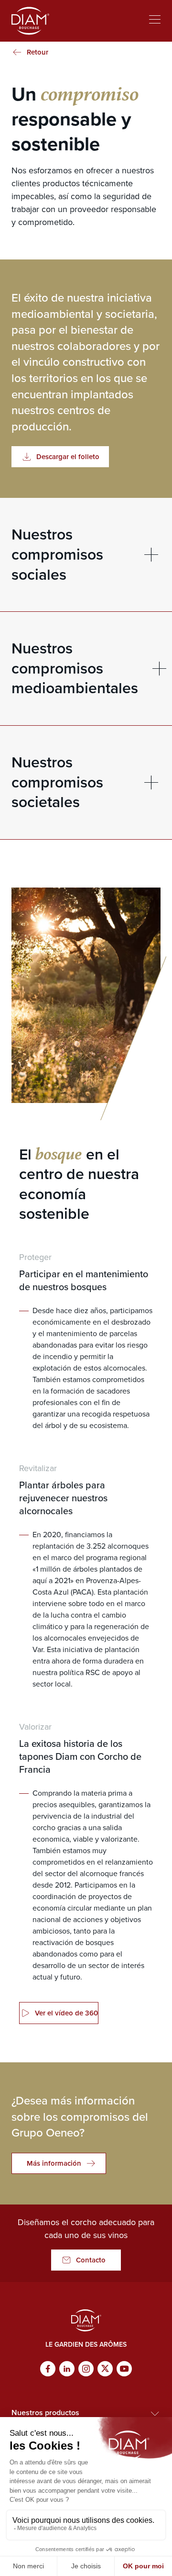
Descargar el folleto (68, 457)
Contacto (91, 2260)
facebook (48, 2369)
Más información (54, 2163)
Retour (38, 52)
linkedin (67, 2369)
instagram (86, 2369)
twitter (105, 2369)
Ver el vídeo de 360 (66, 2013)
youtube (124, 2369)
